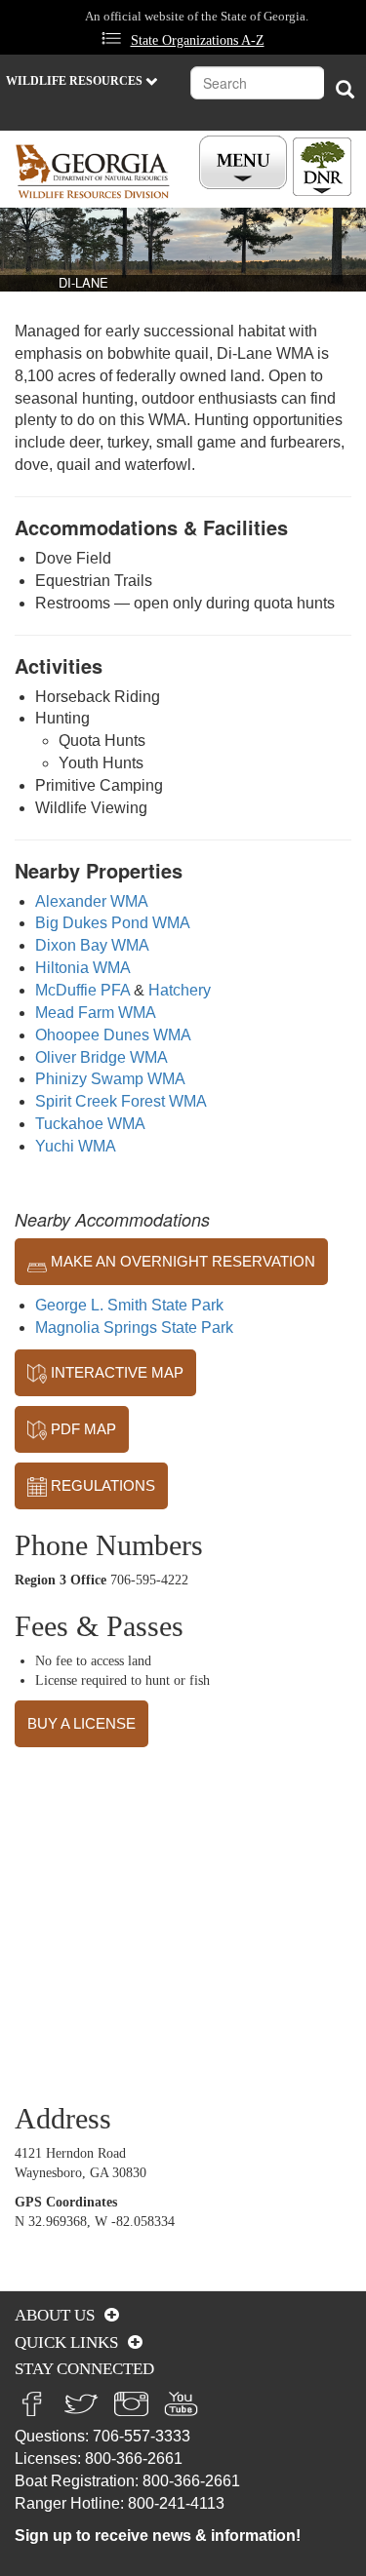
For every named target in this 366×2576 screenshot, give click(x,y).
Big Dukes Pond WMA (113, 923)
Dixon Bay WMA (92, 945)
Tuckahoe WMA (90, 1124)
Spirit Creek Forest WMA (121, 1101)
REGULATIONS (101, 1485)
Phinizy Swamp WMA (110, 1079)
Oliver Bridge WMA (102, 1057)
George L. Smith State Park (129, 1305)
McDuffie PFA (82, 990)
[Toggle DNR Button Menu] (322, 167)
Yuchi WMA (76, 1146)
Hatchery (180, 990)
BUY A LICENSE (81, 1723)
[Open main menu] (246, 163)
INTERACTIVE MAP (115, 1372)
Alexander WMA (92, 901)
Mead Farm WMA (96, 1013)
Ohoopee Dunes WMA (113, 1035)
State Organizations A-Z (198, 40)
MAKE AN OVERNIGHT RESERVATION (181, 1261)
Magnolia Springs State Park (134, 1327)
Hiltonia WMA (83, 968)
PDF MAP (81, 1429)
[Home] (93, 171)
